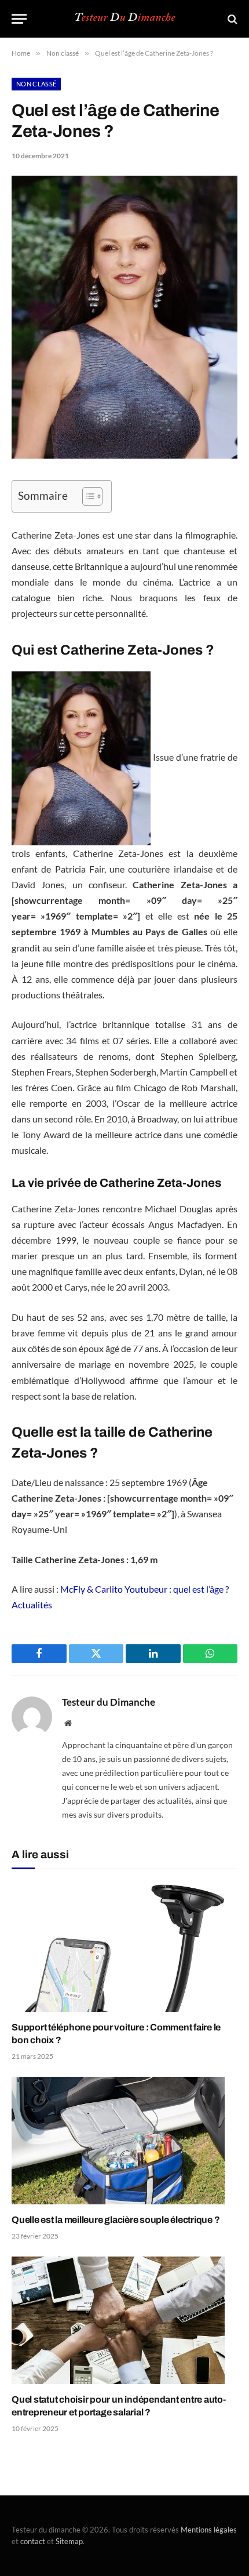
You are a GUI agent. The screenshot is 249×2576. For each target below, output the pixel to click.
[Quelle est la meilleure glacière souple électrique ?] (124, 2140)
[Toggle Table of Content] (87, 496)
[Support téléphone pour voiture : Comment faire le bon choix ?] (124, 1948)
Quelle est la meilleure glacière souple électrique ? (116, 2220)
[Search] (231, 19)
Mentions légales (209, 2530)
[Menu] (19, 19)
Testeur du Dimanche (109, 1702)
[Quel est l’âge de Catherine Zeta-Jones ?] (124, 455)
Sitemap (69, 2541)
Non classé (36, 84)
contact (33, 2541)
